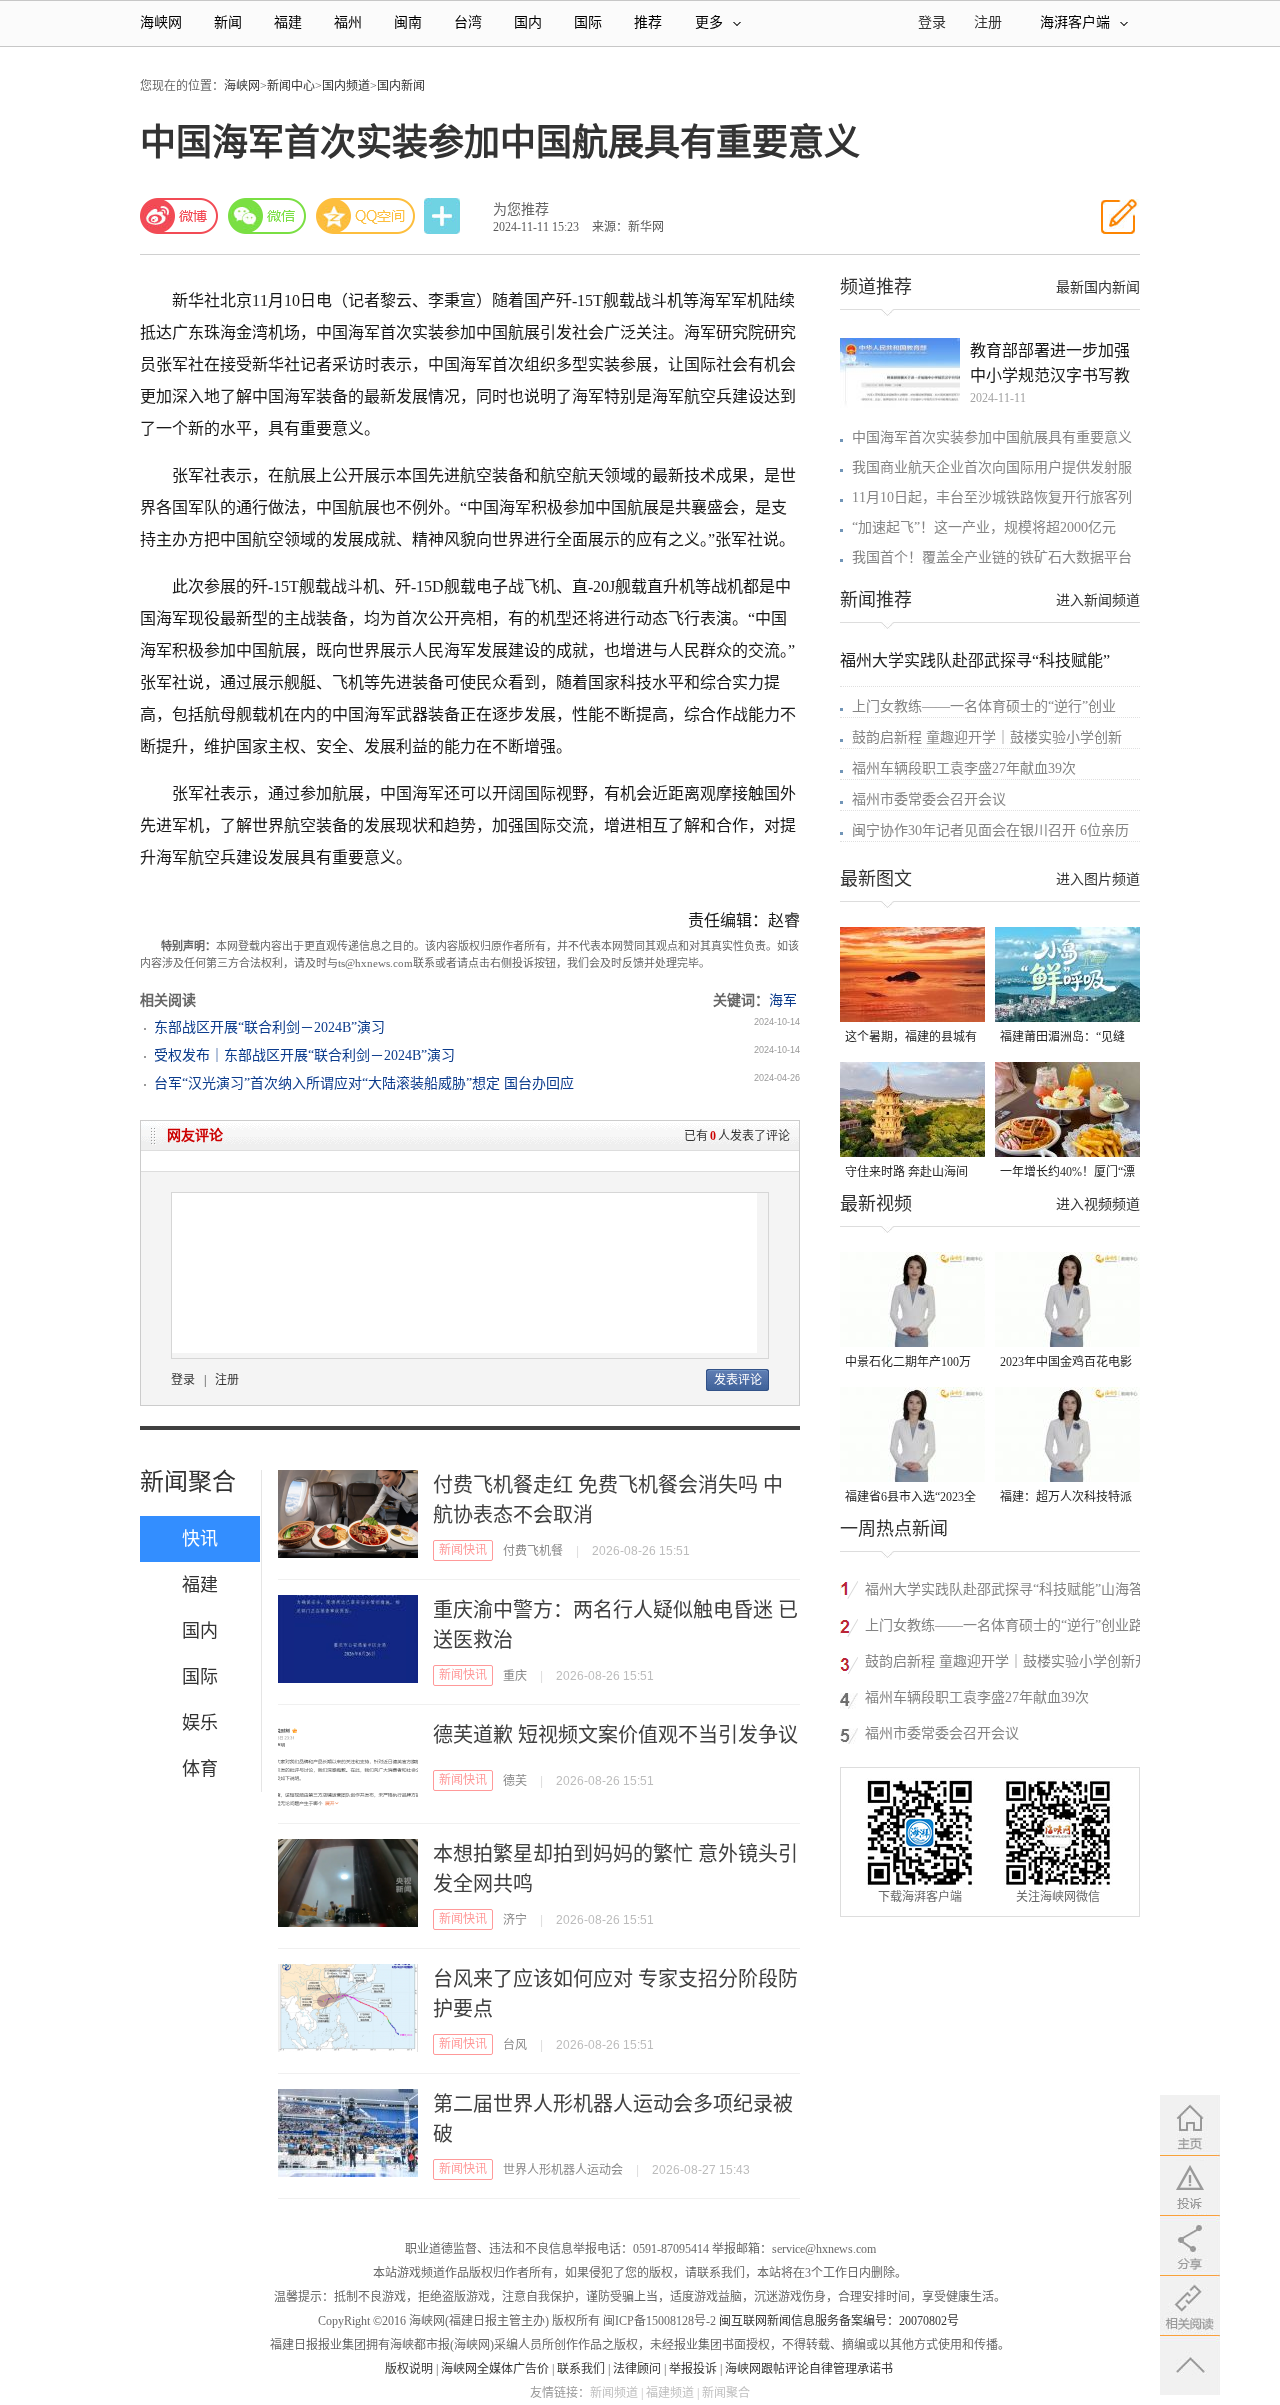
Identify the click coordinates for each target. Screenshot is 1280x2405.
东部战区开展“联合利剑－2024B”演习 (269, 1027)
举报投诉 (693, 2369)
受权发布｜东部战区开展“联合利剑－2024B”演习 (304, 1055)
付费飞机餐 (533, 1551)
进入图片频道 (1098, 879)
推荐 (648, 22)
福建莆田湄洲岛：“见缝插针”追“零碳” (1062, 1038)
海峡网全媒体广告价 (495, 2369)
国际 (588, 22)
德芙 (515, 1781)
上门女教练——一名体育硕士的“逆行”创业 (984, 706)
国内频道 (346, 86)
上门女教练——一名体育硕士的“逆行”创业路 (1004, 1625)
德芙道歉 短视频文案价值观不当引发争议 (615, 1735)
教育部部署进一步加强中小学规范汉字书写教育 (1050, 365)
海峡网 (161, 22)
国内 (528, 22)
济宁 (515, 1920)
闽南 (408, 22)
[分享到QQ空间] (366, 216)
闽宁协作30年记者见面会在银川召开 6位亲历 (990, 830)
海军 (783, 1000)
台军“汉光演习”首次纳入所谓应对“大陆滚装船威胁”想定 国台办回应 (364, 1083)
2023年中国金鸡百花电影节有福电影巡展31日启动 (1066, 1363)
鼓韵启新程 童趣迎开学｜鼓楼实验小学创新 (987, 737)
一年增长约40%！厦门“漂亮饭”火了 (1067, 1173)
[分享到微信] (267, 216)
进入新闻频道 (1098, 600)
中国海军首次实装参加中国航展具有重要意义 (992, 437)
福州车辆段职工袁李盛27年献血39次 (964, 768)
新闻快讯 (463, 1550)
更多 (709, 22)
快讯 (200, 1539)
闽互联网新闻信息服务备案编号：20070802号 (839, 2321)
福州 (348, 22)
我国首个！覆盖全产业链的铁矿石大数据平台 (992, 557)
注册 (988, 22)
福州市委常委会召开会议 (929, 799)
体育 (200, 1769)
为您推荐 (521, 209)
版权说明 (409, 2369)
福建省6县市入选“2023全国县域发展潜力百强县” (910, 1498)
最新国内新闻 (1098, 287)
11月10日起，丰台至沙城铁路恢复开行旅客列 (992, 497)
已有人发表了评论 (737, 1136)
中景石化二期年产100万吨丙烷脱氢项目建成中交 (911, 1363)
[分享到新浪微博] (179, 216)
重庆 (515, 1676)
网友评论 (195, 1135)
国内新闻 (401, 86)
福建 (288, 22)
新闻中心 (291, 86)
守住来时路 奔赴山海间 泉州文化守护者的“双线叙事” (907, 1173)
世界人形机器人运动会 (563, 2170)
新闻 (228, 22)
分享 (444, 216)
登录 (183, 1380)
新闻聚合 (188, 1482)
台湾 (468, 22)
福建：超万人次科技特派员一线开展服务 (1066, 1498)
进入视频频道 (1098, 1204)
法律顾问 (637, 2369)
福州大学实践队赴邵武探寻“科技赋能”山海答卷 (1004, 1592)
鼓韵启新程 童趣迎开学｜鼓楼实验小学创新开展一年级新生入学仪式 (1007, 1664)
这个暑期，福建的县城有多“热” (911, 1038)
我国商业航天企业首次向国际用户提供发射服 (992, 467)
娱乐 (200, 1723)
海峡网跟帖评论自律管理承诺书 (809, 2369)
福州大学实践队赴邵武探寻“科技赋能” (975, 660)
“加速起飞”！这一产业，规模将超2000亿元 (984, 527)
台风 (515, 2045)
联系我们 (581, 2369)
